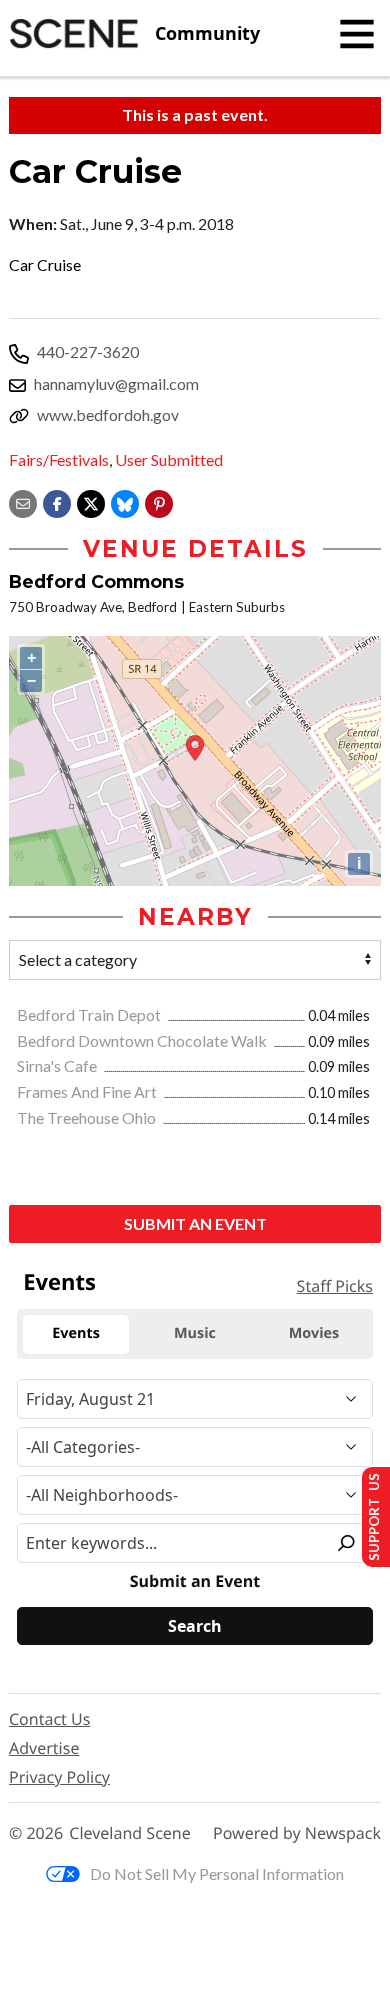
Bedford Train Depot (90, 1014)
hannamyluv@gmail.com (116, 383)
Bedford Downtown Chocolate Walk (143, 1040)
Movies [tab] (314, 1333)
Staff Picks (335, 1286)
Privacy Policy (59, 1777)
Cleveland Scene (130, 1833)
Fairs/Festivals (59, 459)
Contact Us (49, 1719)
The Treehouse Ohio (88, 1117)
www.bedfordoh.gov (108, 414)
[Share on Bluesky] (125, 501)
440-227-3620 (88, 351)
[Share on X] (91, 501)
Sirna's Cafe (58, 1065)
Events (59, 1282)
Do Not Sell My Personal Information (217, 1873)
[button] (159, 501)
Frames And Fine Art (88, 1091)
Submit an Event (195, 1223)
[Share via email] (23, 501)
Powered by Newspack (297, 1833)
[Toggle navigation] (357, 34)
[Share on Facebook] (57, 501)
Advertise (44, 1748)
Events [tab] (76, 1333)
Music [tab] (195, 1333)
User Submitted (169, 459)
